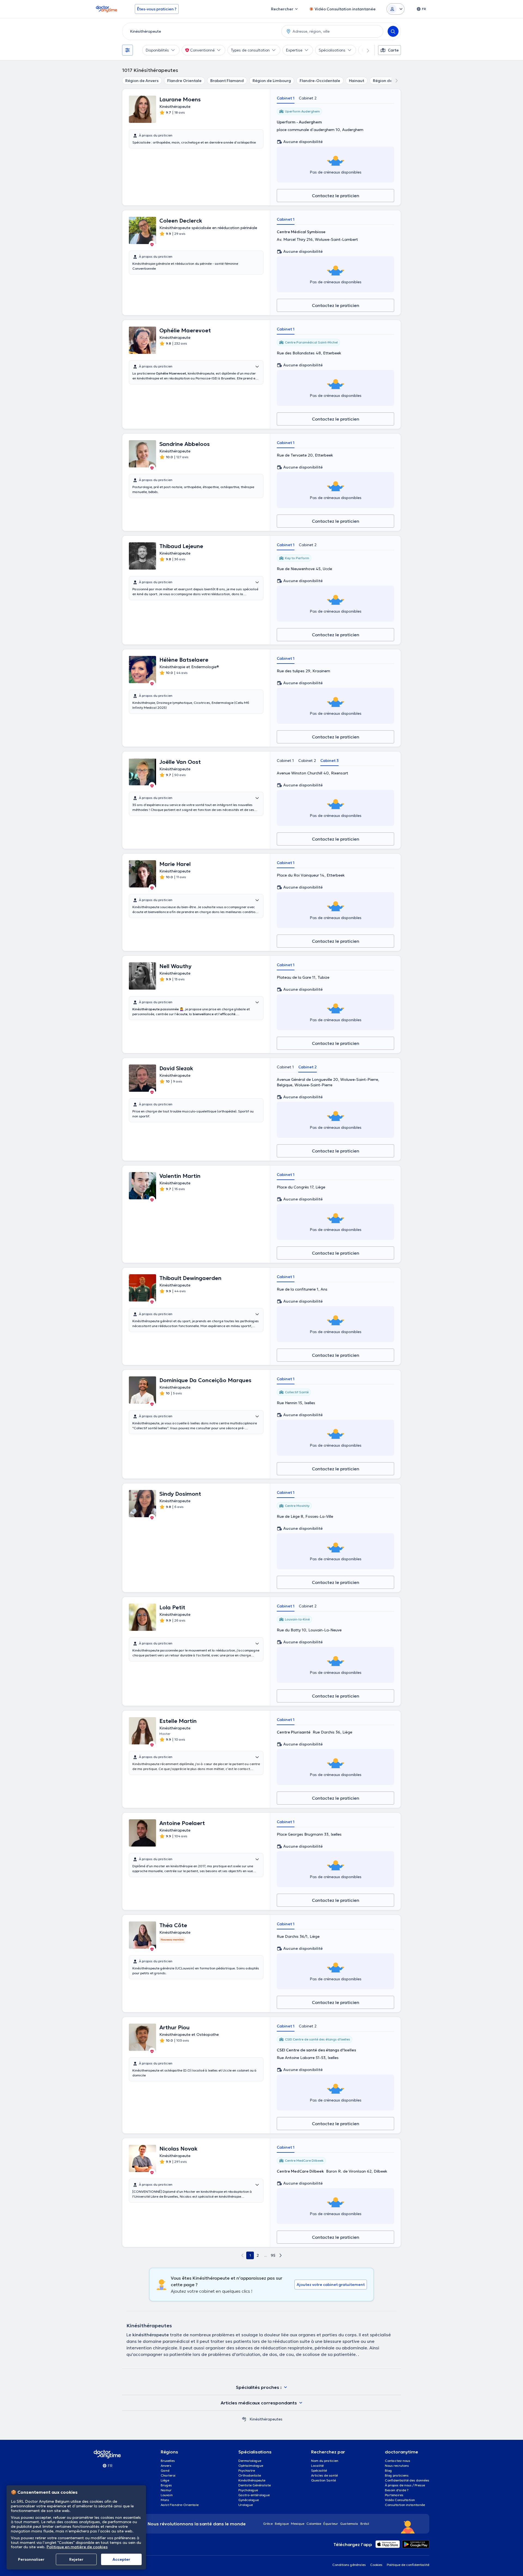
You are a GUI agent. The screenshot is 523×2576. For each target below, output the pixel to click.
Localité (317, 2466)
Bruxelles (168, 2461)
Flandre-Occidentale (320, 81)
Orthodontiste (250, 2475)
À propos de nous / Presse (405, 2485)
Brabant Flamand (227, 81)
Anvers (166, 2466)
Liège (165, 2480)
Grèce (268, 2524)
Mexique (298, 2524)
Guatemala (349, 2524)
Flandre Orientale (184, 81)
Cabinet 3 (329, 761)
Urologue (246, 2505)
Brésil (365, 2524)
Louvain (167, 2495)
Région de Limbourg (272, 81)
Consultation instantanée (405, 2505)
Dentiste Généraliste (255, 2485)
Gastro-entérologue (254, 2495)
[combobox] (201, 31)
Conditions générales (349, 2565)
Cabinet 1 (286, 98)
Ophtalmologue (251, 2466)
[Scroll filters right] (365, 50)
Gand (165, 2470)
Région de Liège (388, 81)
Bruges (166, 2485)
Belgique (282, 2524)
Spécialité (319, 2470)
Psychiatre (247, 2470)
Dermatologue (250, 2461)
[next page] (281, 2255)
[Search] (393, 31)
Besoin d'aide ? (397, 2490)
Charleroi (168, 2475)
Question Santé (323, 2480)
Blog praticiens (397, 2475)
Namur (166, 2490)
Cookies (376, 2565)
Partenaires (394, 2495)
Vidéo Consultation (400, 2500)
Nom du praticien (325, 2461)
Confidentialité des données (407, 2480)
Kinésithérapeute (252, 2480)
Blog (388, 2470)
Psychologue (248, 2490)
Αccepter (121, 2559)
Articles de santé (324, 2475)
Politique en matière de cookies (77, 2547)
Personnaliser (31, 2559)
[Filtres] (127, 50)
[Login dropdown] (396, 9)
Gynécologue (249, 2500)
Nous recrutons (397, 2466)
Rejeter (76, 2559)
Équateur (331, 2524)
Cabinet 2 (308, 98)
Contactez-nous (398, 2461)
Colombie (314, 2524)
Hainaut (357, 81)
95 (273, 2255)
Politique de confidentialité (408, 2565)
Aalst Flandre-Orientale (180, 2505)
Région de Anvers (142, 81)
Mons (165, 2500)
